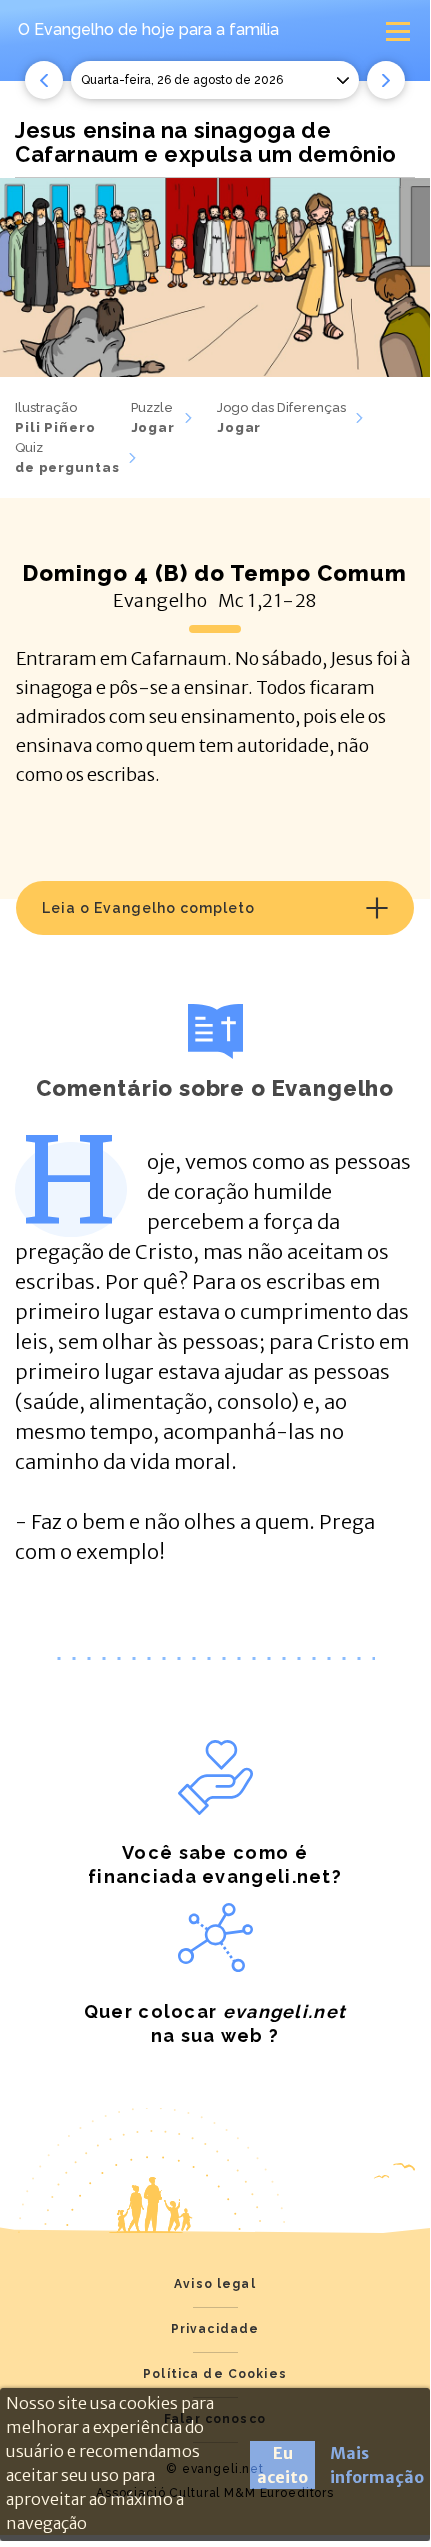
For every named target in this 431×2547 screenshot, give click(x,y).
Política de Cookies (215, 2374)
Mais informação (377, 2465)
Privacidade (215, 2329)
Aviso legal (215, 2284)
